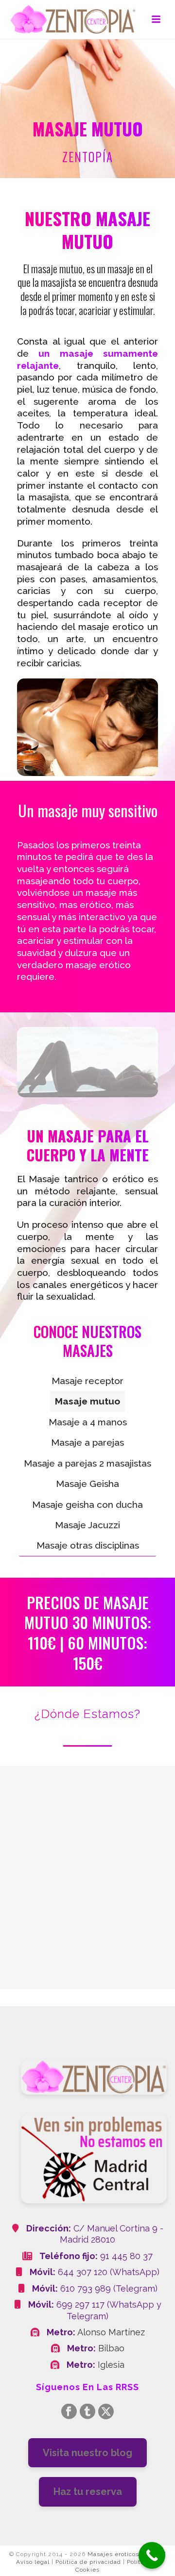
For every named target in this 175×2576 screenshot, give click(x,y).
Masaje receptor (87, 1381)
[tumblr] (87, 2412)
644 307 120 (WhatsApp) (109, 2272)
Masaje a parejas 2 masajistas (87, 1463)
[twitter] (106, 2412)
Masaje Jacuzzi (87, 1525)
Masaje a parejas (87, 1442)
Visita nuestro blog (87, 2453)
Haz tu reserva (88, 2492)
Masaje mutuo (87, 1401)
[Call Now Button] (152, 2555)
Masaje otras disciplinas (88, 1545)
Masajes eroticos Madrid (125, 2554)
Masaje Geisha (87, 1484)
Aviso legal (33, 2562)
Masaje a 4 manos (88, 1422)
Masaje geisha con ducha (87, 1504)
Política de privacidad (88, 2562)
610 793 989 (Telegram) (109, 2288)
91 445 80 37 (126, 2256)
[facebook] (69, 2412)
